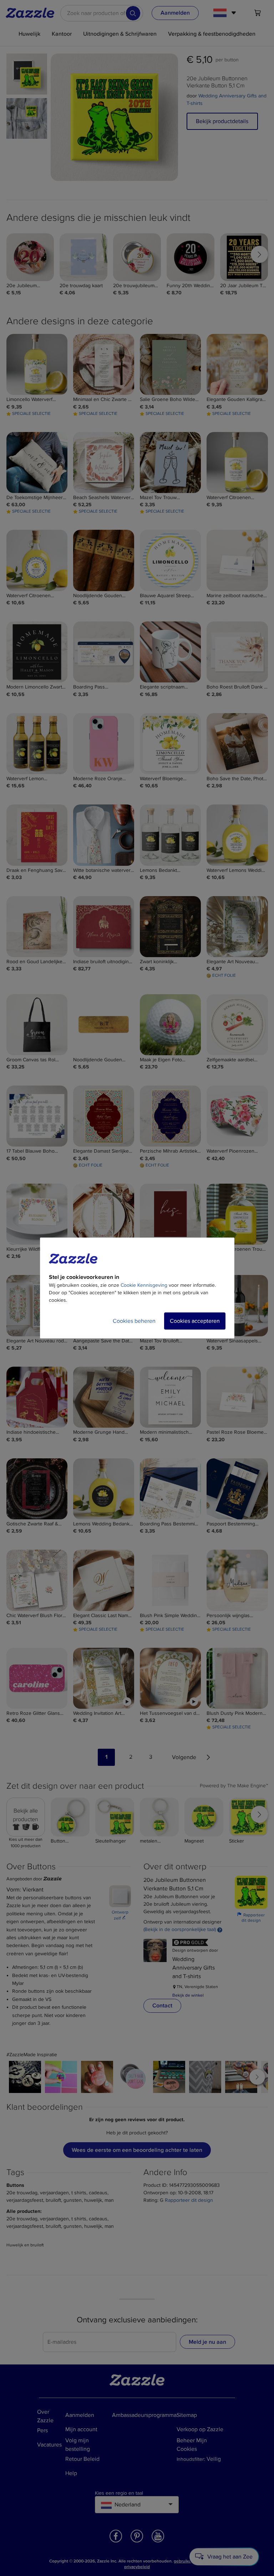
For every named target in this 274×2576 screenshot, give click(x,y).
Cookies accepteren (195, 1321)
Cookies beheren (134, 1321)
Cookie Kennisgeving (144, 1285)
